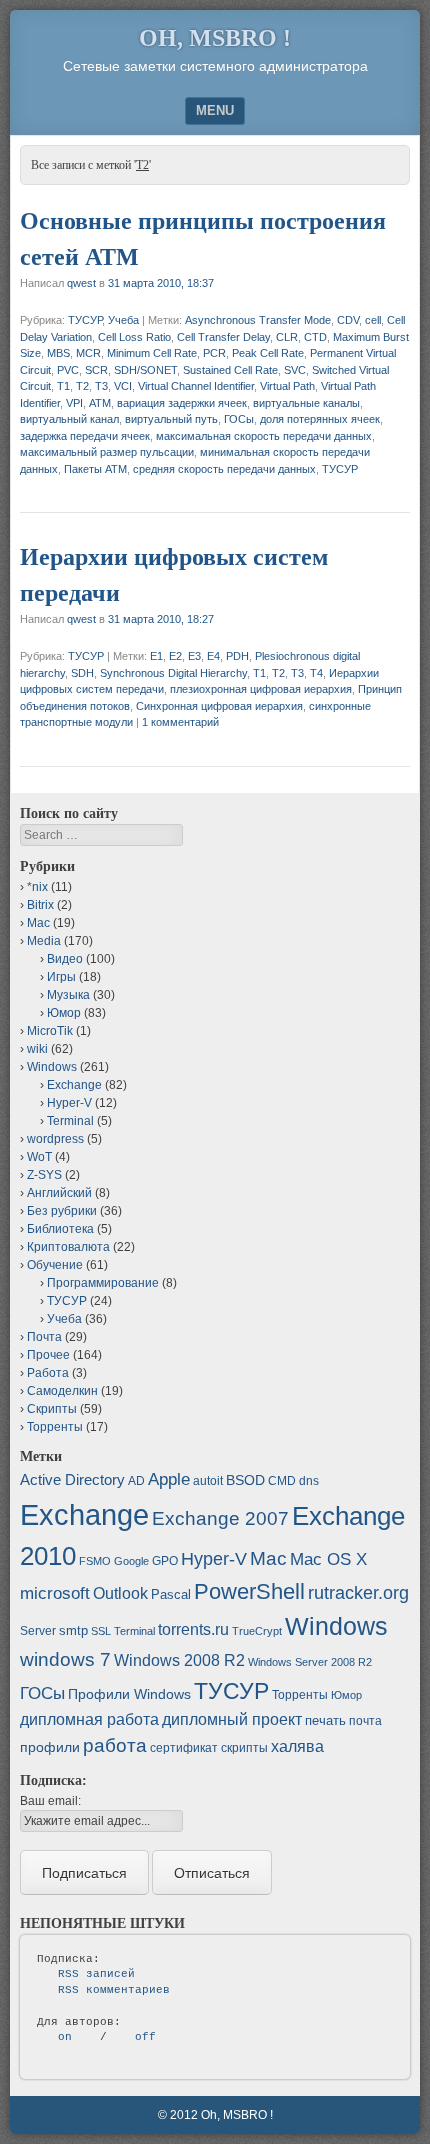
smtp (73, 1630)
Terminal (70, 1121)
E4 (213, 656)
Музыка (68, 995)
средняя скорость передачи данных (224, 469)
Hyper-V (69, 1103)
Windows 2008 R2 (179, 1660)
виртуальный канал (69, 419)
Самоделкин (62, 1391)
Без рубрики (62, 1211)
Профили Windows (129, 1694)
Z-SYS (44, 1175)
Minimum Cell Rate (152, 353)
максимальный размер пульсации (107, 452)
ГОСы (239, 419)
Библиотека (60, 1229)
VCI (123, 386)
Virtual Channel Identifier (196, 386)
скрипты (244, 1748)
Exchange (74, 1085)
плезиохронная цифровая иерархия (261, 689)
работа (115, 1745)
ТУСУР (85, 320)
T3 (101, 386)
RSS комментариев (114, 1990)
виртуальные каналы (306, 403)
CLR (287, 337)
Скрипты (52, 1409)
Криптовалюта (68, 1247)
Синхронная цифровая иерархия (219, 706)
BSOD (245, 1480)
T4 (316, 673)
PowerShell (249, 1591)
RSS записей (96, 1974)
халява (297, 1746)
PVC (68, 370)
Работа (48, 1373)
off (145, 2037)
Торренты (55, 1427)
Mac (38, 923)
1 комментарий (180, 722)
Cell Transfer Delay (223, 337)
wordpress (55, 1139)
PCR (214, 353)
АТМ (100, 403)
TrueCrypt (257, 1631)
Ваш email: (50, 1801)
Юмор (64, 1013)
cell (373, 320)
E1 (156, 656)
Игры (61, 977)
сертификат (184, 1748)
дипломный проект (232, 1719)
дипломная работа (89, 1719)
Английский (59, 1193)
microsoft (55, 1593)
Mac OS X (328, 1559)
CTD (315, 337)
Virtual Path (287, 386)
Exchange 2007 (220, 1518)
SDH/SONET (145, 370)
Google (131, 1561)
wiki (37, 1049)
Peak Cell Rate (268, 353)
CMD (282, 1481)
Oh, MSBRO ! (215, 38)
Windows (52, 1067)
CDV (348, 320)
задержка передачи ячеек (85, 436)
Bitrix (40, 905)
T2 (82, 386)
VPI (74, 403)
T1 (63, 386)
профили (50, 1747)
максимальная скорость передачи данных (264, 436)
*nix (37, 887)
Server (38, 1631)
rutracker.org (358, 1593)
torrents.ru (193, 1629)
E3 (194, 656)
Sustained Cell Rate (230, 370)
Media (44, 941)
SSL (101, 1631)
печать (325, 1720)
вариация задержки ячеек (182, 403)
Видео (65, 959)
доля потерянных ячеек (320, 419)
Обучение (55, 1265)
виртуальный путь (171, 419)
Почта (44, 1337)
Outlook (120, 1593)
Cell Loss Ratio (134, 337)
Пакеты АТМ (95, 469)
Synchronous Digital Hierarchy (173, 673)
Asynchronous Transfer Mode (258, 320)
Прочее (48, 1355)
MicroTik (50, 1031)
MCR (88, 353)
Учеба (123, 320)
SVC (295, 370)
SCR (96, 370)
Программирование (103, 1283)
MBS (58, 353)
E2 (175, 656)
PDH (237, 656)
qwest (81, 283)
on (65, 2037)
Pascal (171, 1594)
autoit (208, 1481)
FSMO (95, 1561)
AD (136, 1481)
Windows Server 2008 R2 (310, 1662)
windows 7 (65, 1659)
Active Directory (72, 1479)
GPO (165, 1561)
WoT (39, 1157)
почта (365, 1721)
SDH (82, 673)
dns (309, 1481)
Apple (169, 1479)
